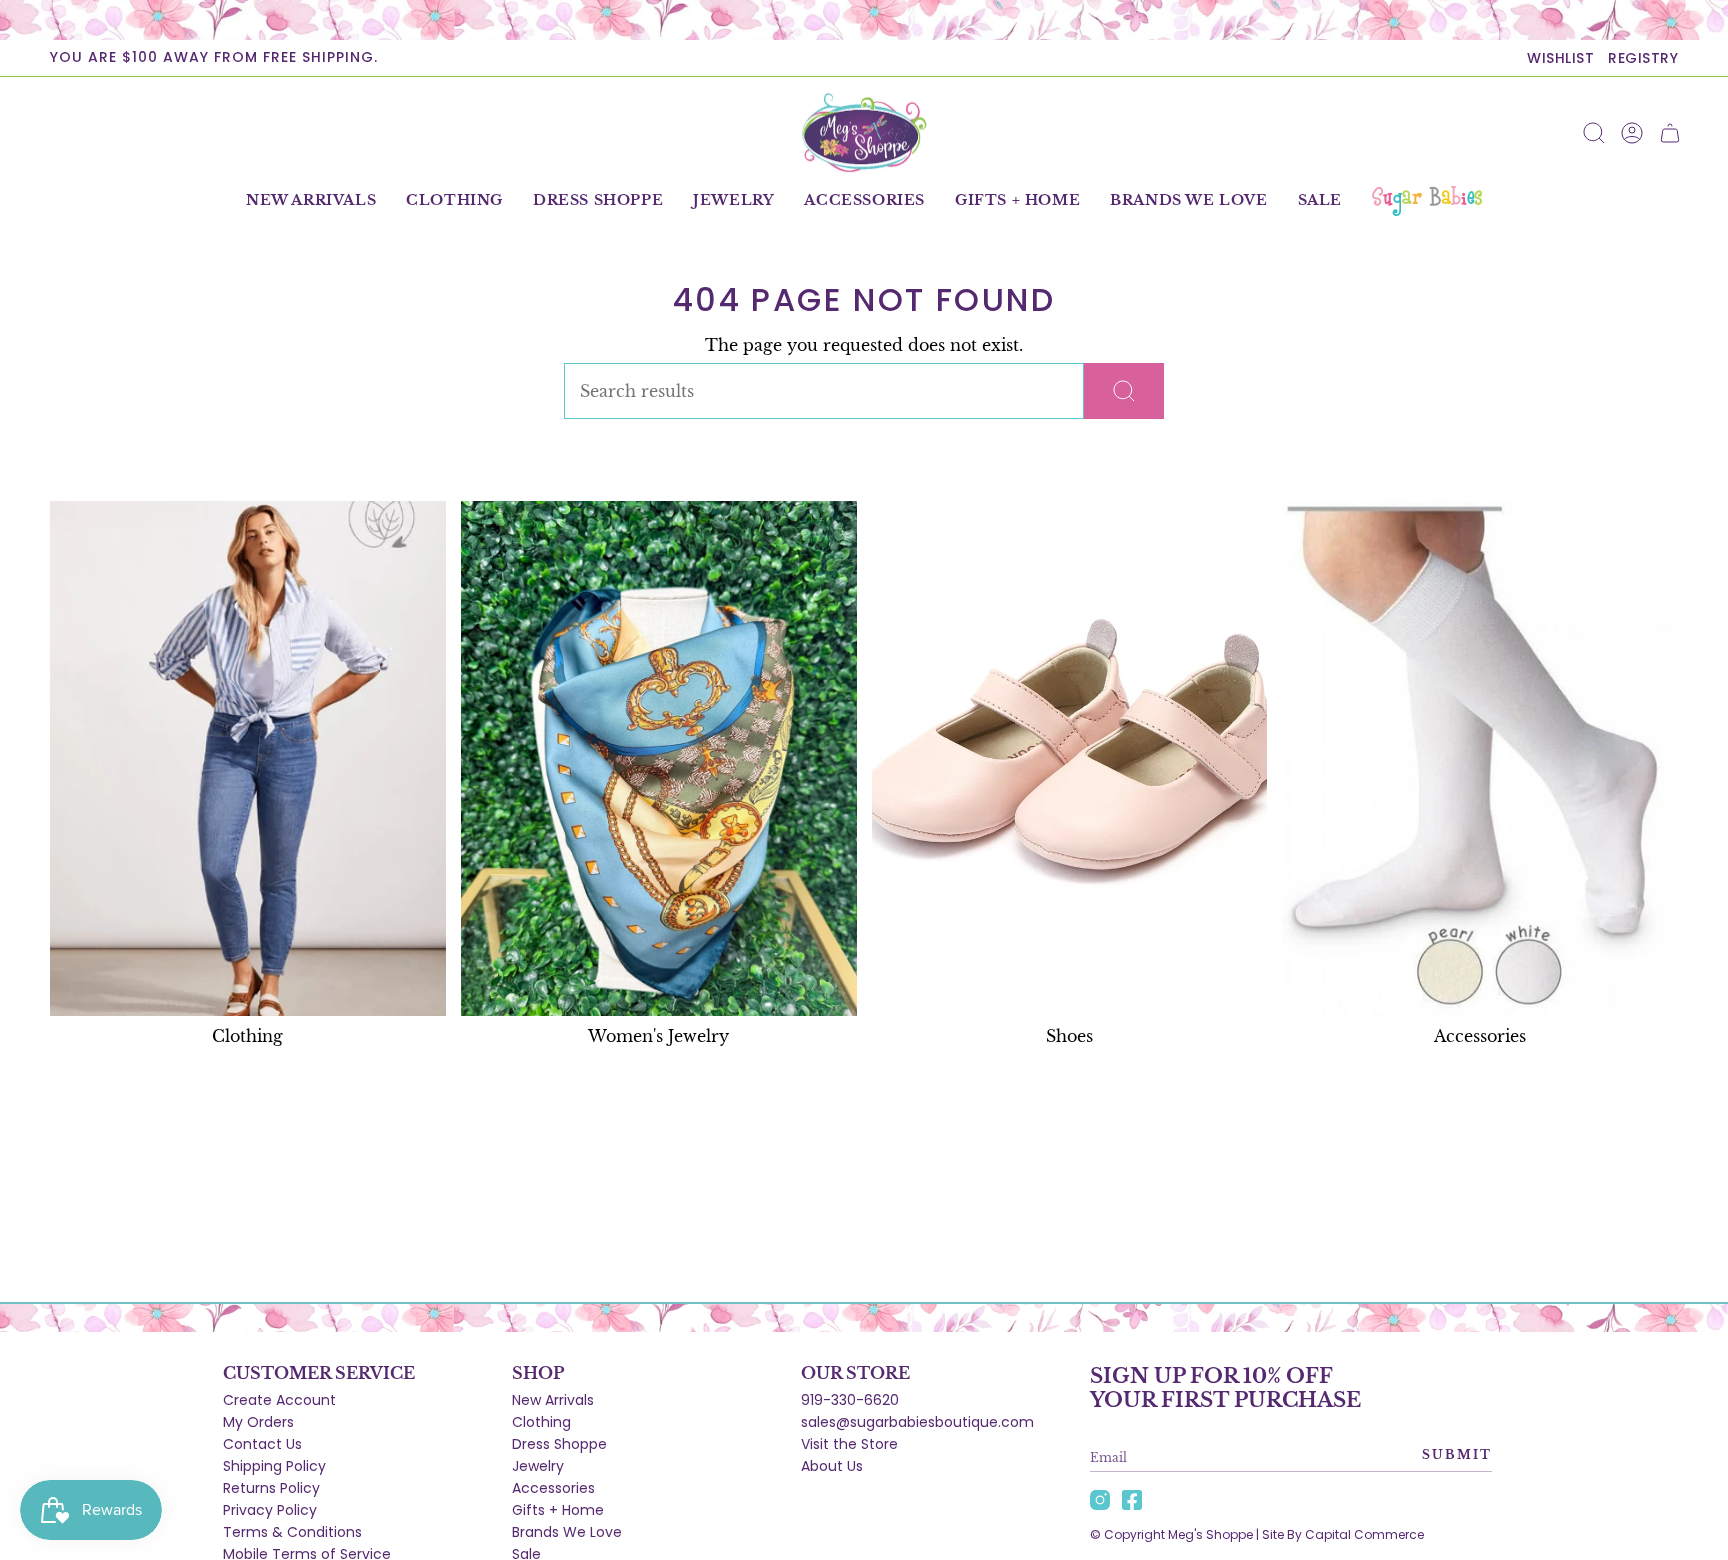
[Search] (1124, 391)
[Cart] (1670, 133)
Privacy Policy (270, 1510)
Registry (1643, 58)
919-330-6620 (850, 1400)
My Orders (258, 1422)
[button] (454, 201)
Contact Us (262, 1444)
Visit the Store (849, 1444)
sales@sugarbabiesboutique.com (917, 1422)
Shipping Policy (274, 1466)
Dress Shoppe (559, 1444)
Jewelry (538, 1466)
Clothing (541, 1422)
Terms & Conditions (292, 1532)
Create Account (279, 1400)
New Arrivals (553, 1400)
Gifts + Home (558, 1510)
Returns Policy (271, 1488)
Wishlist (1560, 58)
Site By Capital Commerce (1343, 1534)
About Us (832, 1466)
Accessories (553, 1488)
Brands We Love (567, 1532)
